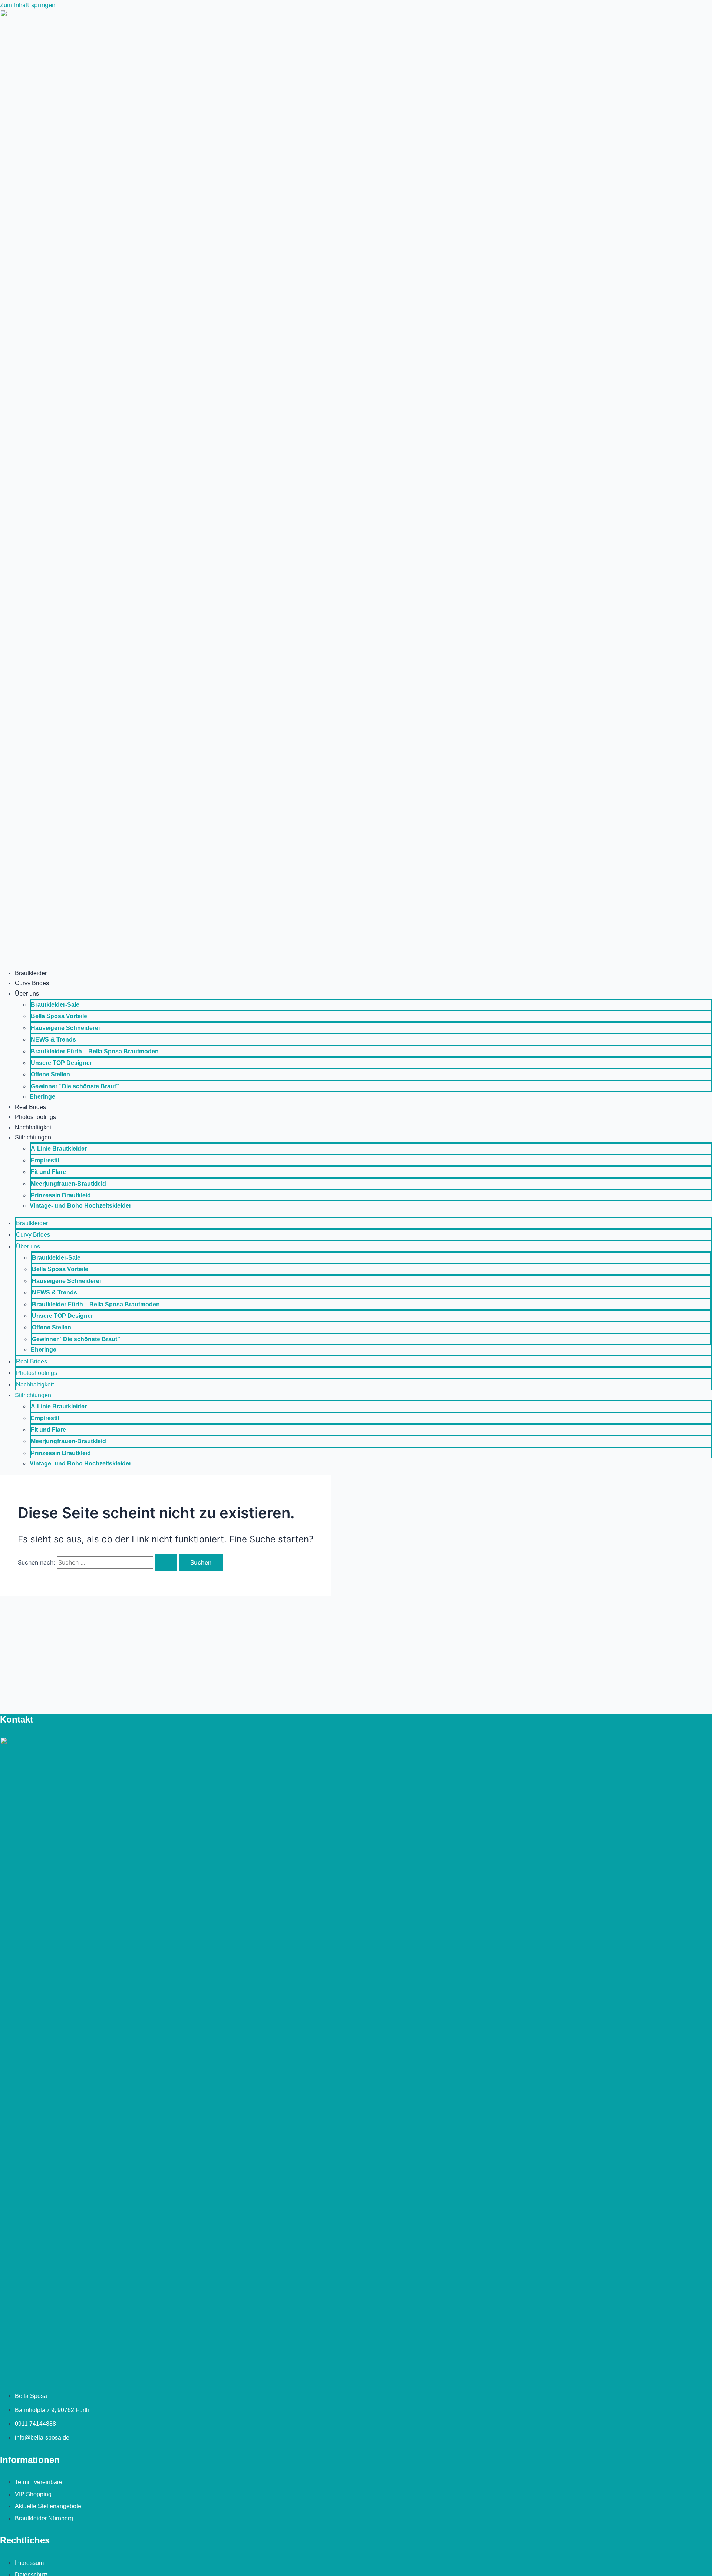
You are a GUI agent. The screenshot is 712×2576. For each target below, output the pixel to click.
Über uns (27, 993)
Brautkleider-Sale (55, 1005)
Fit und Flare (48, 1172)
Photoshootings (35, 1117)
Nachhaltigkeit (34, 1127)
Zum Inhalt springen (28, 5)
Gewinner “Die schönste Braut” (75, 1086)
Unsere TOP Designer (61, 1063)
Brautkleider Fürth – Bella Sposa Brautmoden (95, 1051)
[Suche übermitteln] (166, 1562)
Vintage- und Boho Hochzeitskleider (80, 1206)
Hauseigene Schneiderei (65, 1028)
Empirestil (45, 1160)
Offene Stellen (50, 1074)
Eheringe (42, 1097)
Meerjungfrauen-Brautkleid (68, 1184)
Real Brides (30, 1107)
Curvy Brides (32, 983)
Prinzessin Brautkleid (61, 1195)
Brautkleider (31, 973)
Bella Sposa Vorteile (59, 1016)
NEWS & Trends (53, 1039)
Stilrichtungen (33, 1137)
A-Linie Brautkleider (59, 1149)
